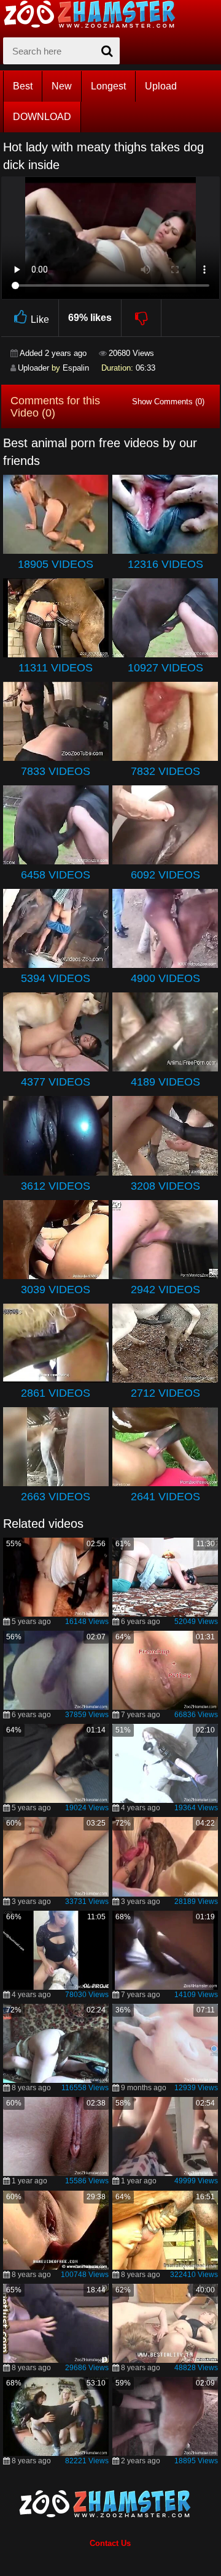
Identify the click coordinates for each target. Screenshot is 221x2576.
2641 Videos (165, 1497)
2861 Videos (56, 1393)
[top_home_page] (95, 14)
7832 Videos (165, 771)
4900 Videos (165, 978)
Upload (161, 86)
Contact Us (110, 2543)
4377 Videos (56, 1082)
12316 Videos (165, 564)
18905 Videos (56, 564)
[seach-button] (107, 51)
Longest (108, 86)
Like (40, 319)
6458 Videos (56, 875)
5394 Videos (56, 978)
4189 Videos (165, 1082)
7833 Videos (56, 771)
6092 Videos (165, 875)
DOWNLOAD (42, 117)
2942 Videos (165, 1290)
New (62, 86)
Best (23, 86)
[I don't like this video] (142, 318)
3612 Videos (56, 1186)
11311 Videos (56, 668)
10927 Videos (165, 668)
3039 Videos (56, 1290)
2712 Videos (165, 1393)
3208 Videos (165, 1186)
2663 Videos (56, 1497)
